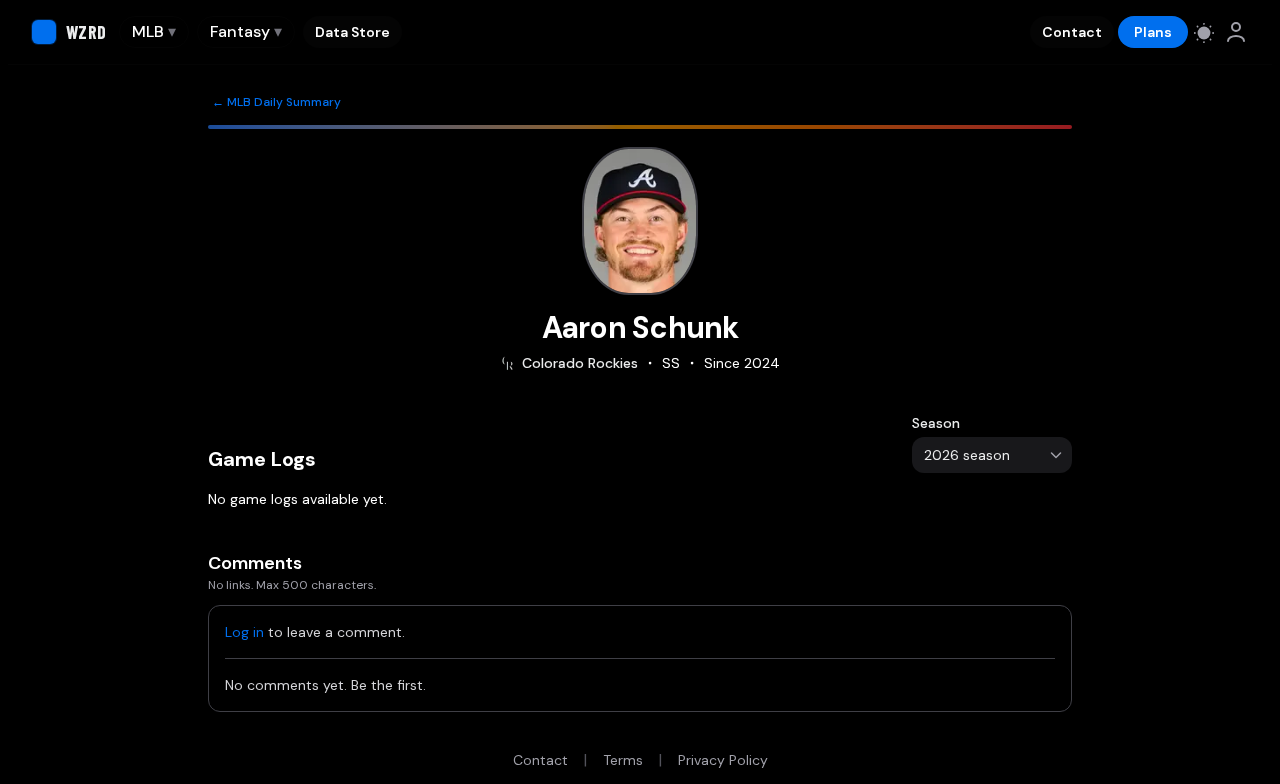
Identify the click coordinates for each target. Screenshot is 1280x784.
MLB (154, 31)
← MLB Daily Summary (276, 102)
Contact (1072, 32)
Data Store (352, 32)
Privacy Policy (723, 760)
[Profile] (1236, 32)
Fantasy (246, 31)
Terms (623, 760)
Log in (244, 632)
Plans (1153, 32)
